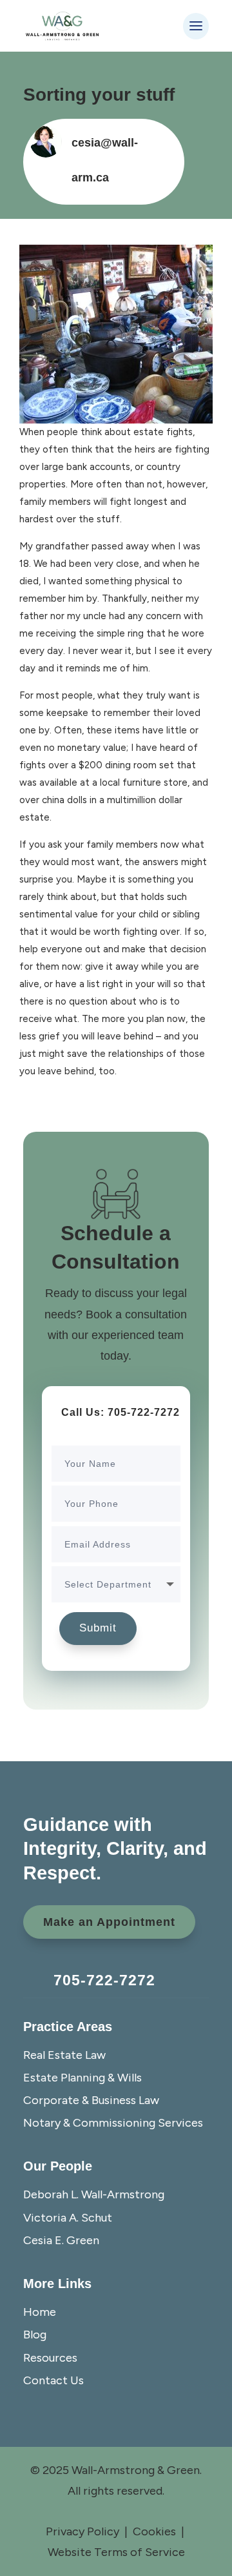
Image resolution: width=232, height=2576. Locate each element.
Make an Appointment (109, 1922)
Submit (98, 1628)
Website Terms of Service (116, 2552)
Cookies (154, 2531)
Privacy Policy (82, 2531)
